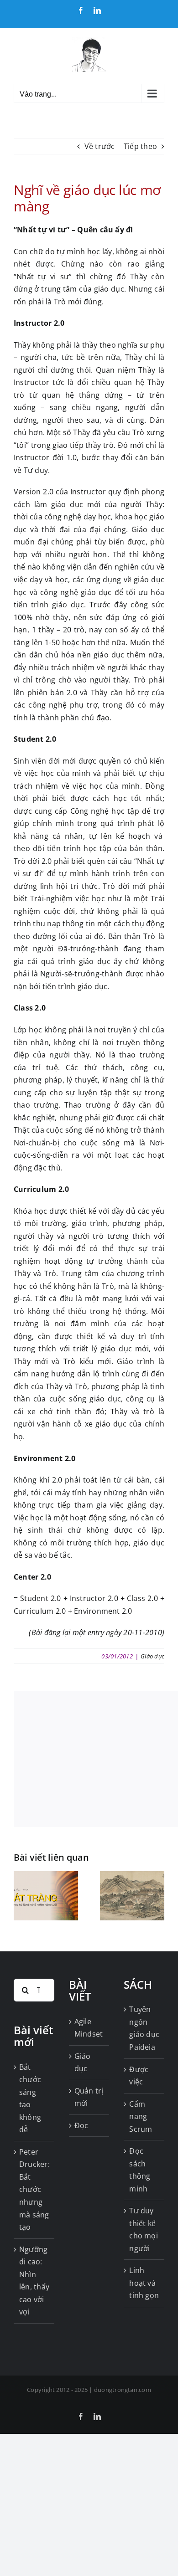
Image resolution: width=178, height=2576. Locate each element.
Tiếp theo (140, 146)
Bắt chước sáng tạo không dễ (30, 2099)
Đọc (81, 2125)
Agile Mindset (89, 2028)
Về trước (100, 146)
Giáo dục (152, 1656)
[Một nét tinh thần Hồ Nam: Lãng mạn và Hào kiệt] (132, 1876)
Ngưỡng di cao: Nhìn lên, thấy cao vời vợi (34, 2281)
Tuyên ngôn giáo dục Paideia (144, 2028)
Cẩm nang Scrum (141, 2117)
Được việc (139, 2076)
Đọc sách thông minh (140, 2170)
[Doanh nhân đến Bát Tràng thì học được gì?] (46, 1876)
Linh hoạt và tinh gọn (144, 2283)
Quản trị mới (89, 2097)
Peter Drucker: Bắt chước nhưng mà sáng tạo (34, 2189)
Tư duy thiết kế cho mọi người (144, 2230)
